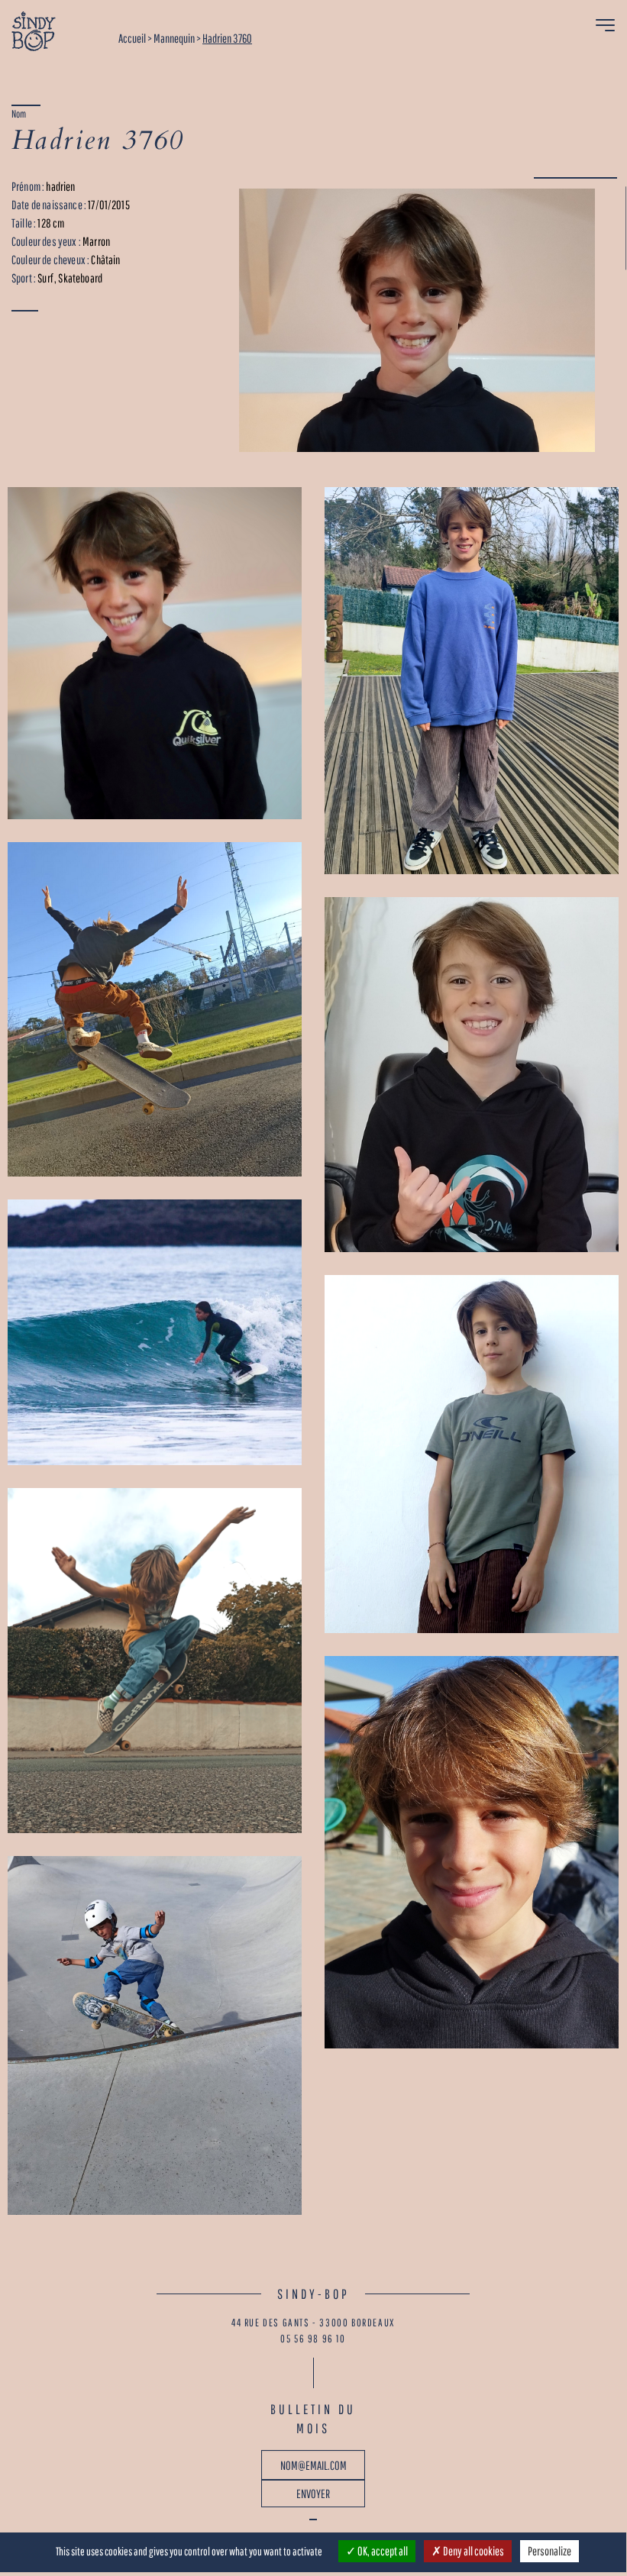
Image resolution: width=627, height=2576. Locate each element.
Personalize (549, 2551)
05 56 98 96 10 (313, 2339)
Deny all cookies (473, 2551)
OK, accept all (382, 2551)
